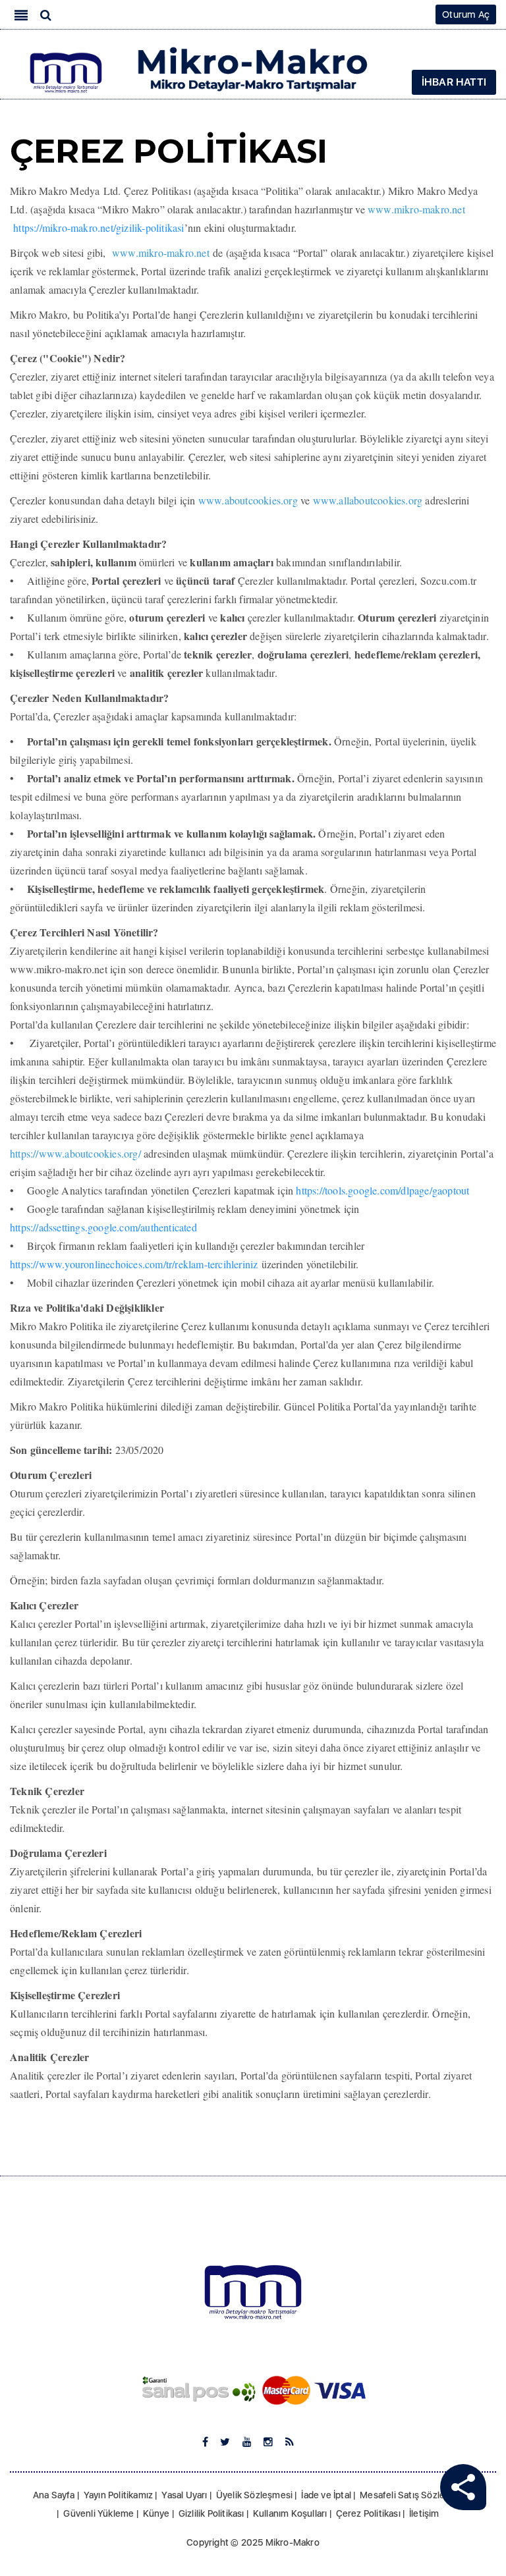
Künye (156, 2513)
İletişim (424, 2513)
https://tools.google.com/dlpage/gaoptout (382, 1190)
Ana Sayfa (54, 2495)
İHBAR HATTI (454, 82)
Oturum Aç (466, 14)
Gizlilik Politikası (211, 2513)
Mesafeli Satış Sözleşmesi (415, 2495)
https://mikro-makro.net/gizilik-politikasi (98, 228)
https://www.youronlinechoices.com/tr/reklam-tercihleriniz (134, 1264)
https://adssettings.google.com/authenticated (103, 1227)
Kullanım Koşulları (290, 2513)
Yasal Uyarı (184, 2495)
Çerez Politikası (368, 2513)
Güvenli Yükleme (98, 2513)
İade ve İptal (326, 2495)
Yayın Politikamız (118, 2495)
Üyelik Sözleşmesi (254, 2495)
